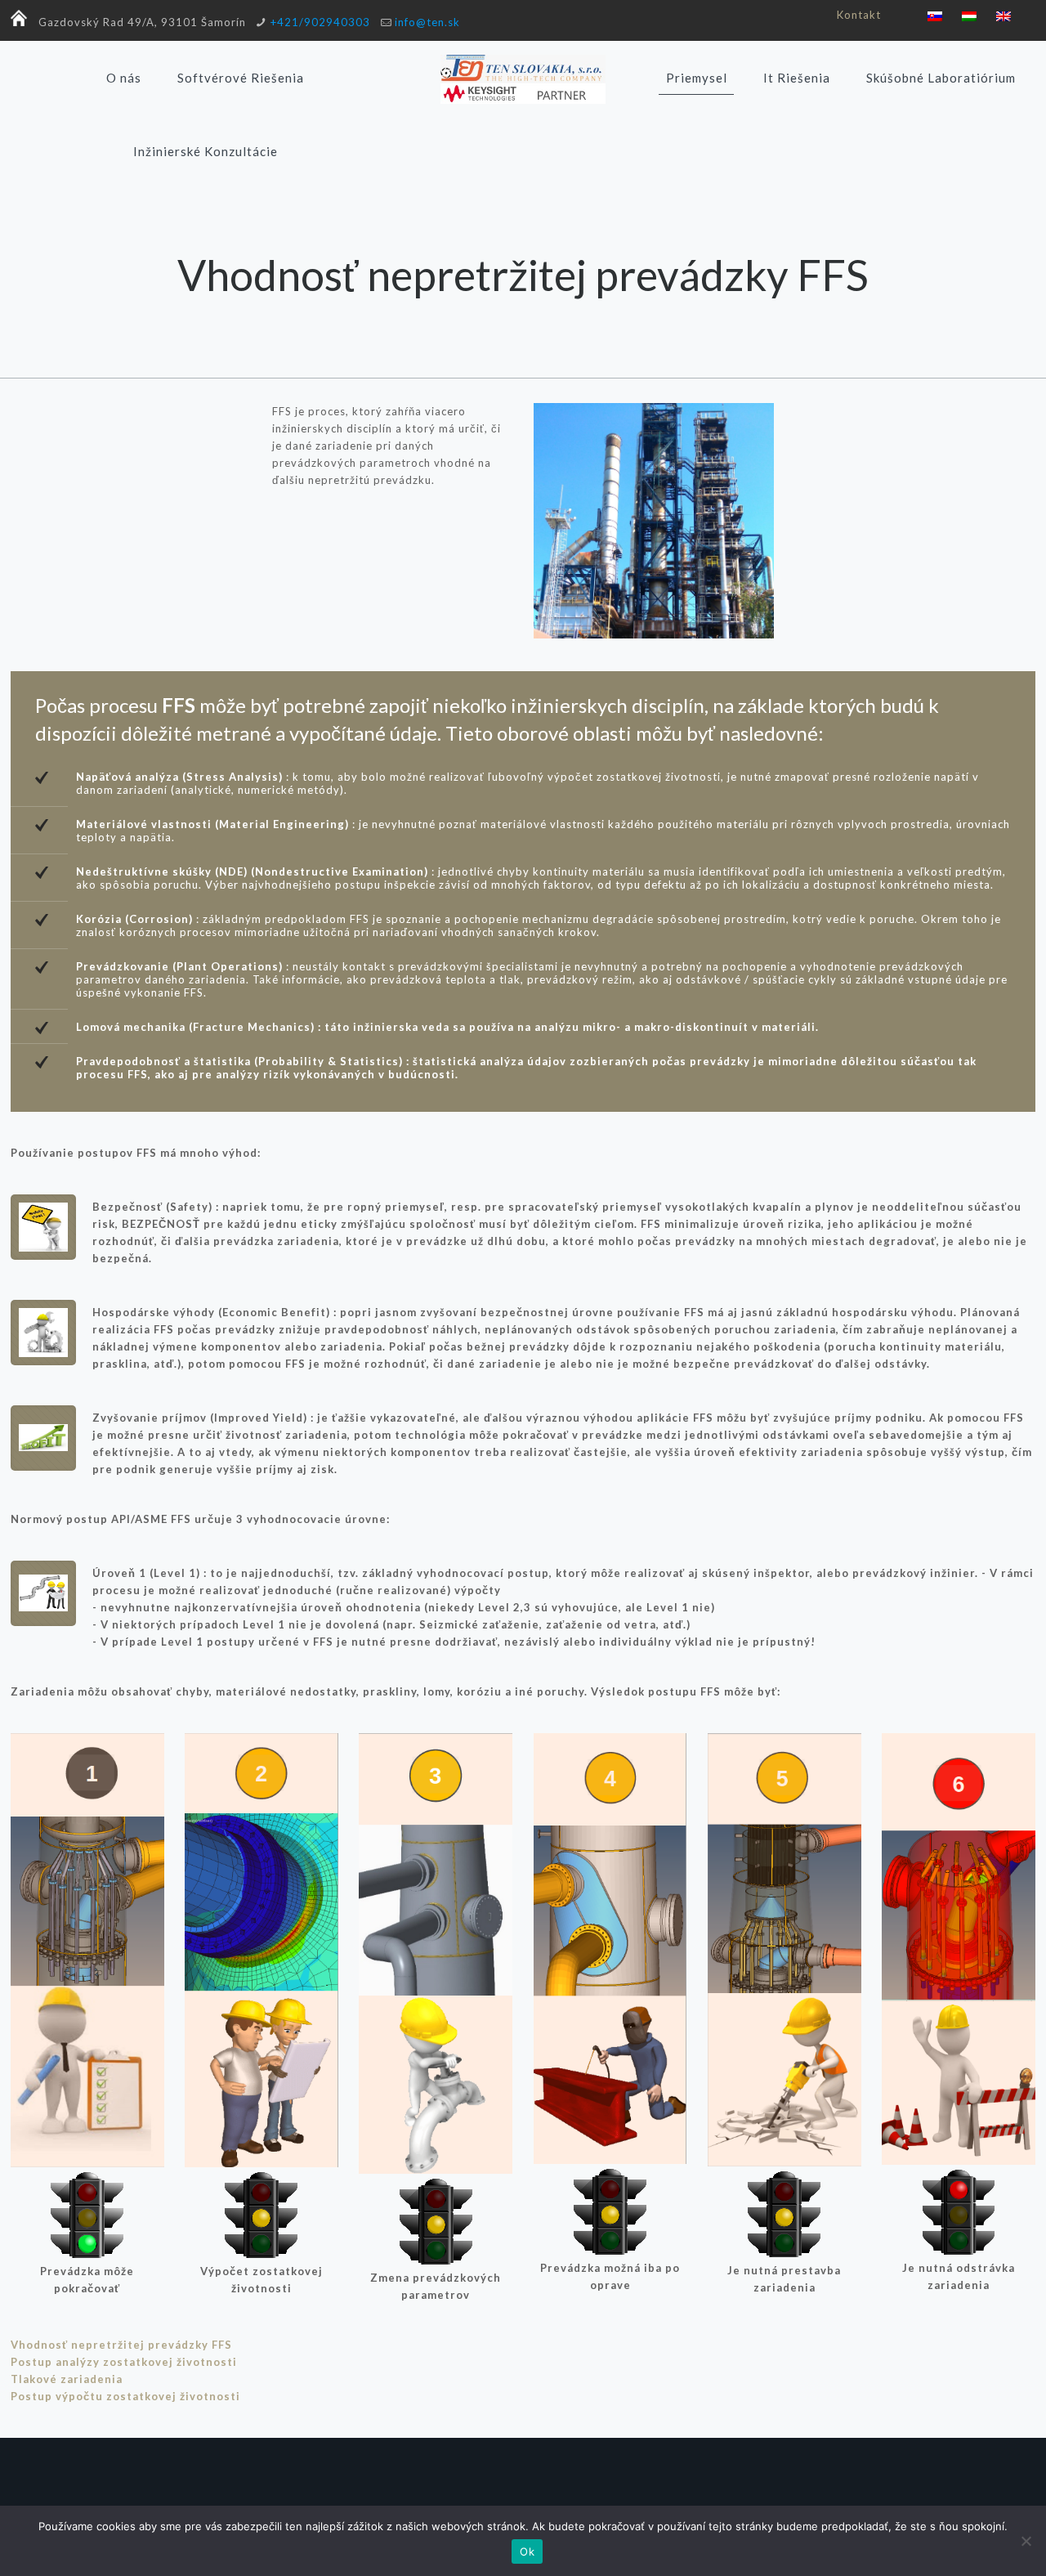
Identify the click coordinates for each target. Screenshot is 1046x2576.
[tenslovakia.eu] (523, 78)
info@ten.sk (427, 22)
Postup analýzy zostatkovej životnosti (124, 2362)
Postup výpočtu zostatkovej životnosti (125, 2396)
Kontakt (859, 15)
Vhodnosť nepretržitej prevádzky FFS (121, 2345)
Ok (527, 2551)
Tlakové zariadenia (67, 2379)
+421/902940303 (320, 22)
